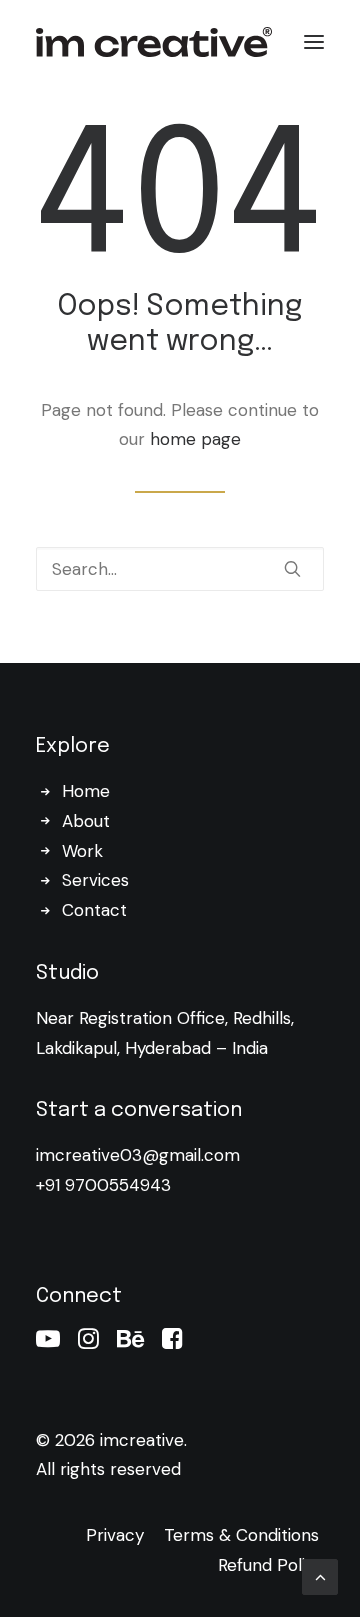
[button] (314, 42)
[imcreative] (154, 42)
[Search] (180, 569)
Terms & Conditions (239, 1535)
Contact (94, 910)
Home (86, 791)
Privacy (115, 1535)
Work (82, 851)
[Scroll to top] (320, 1575)
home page (195, 439)
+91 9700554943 (103, 1185)
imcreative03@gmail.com (138, 1155)
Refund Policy (271, 1565)
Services (95, 880)
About (86, 821)
